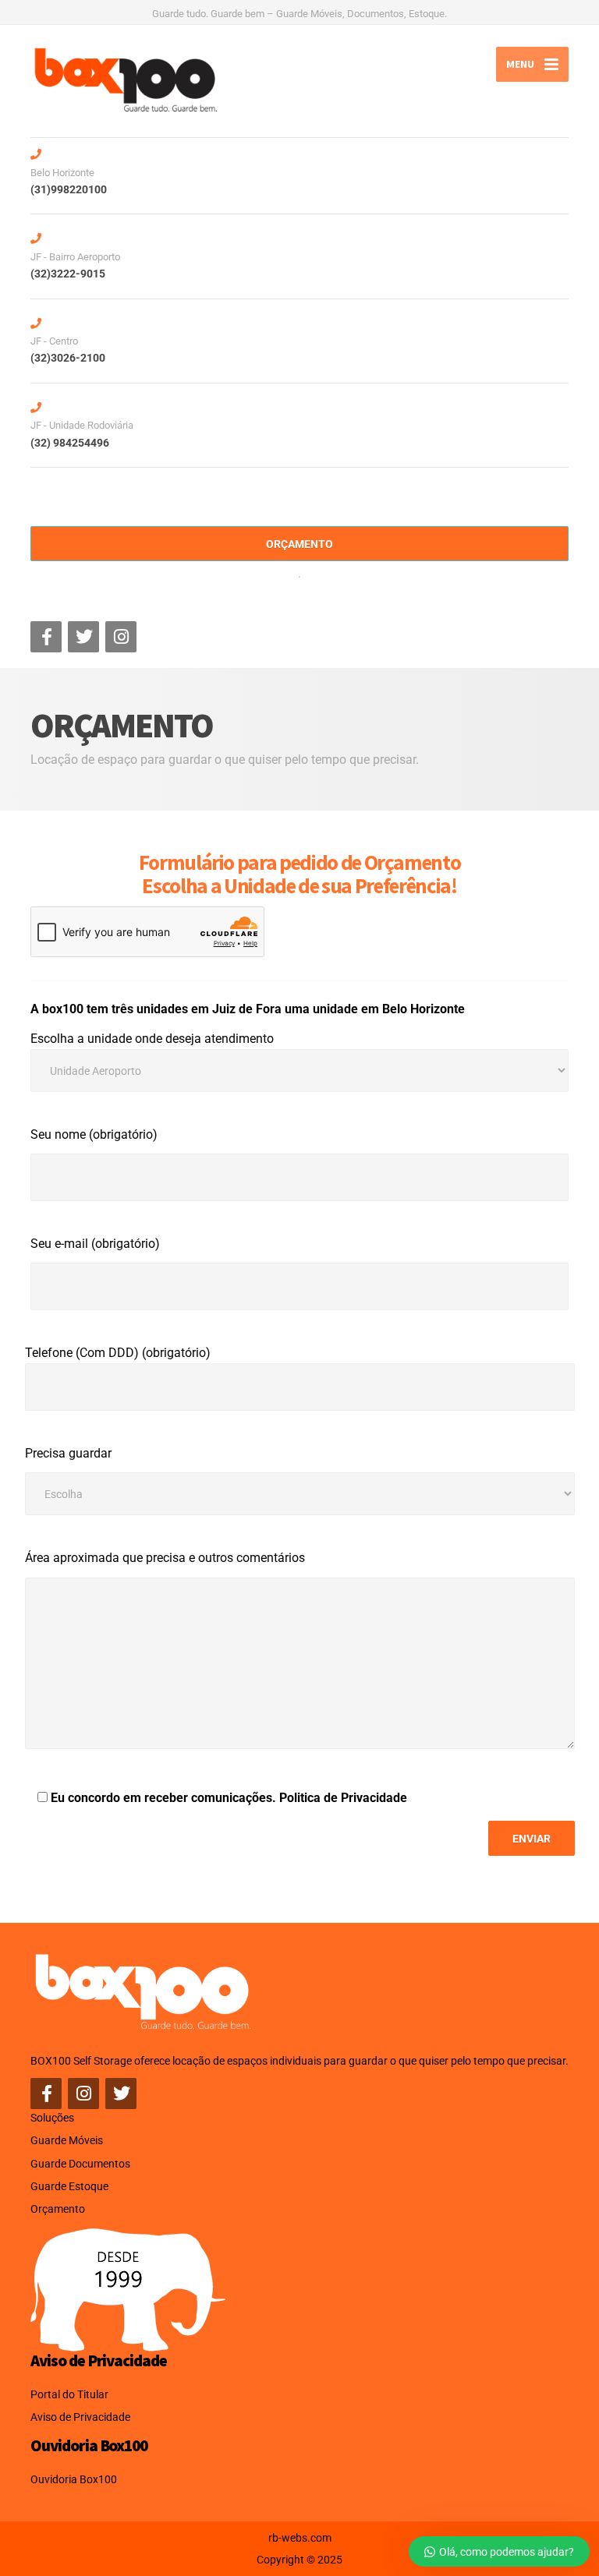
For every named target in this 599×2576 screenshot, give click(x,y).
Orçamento (58, 2209)
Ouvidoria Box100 (74, 2479)
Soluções (52, 2118)
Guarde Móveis (67, 2140)
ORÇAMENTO (299, 544)
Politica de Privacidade (343, 1798)
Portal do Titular (69, 2394)
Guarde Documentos (80, 2164)
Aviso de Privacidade (80, 2417)
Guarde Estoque (69, 2186)
